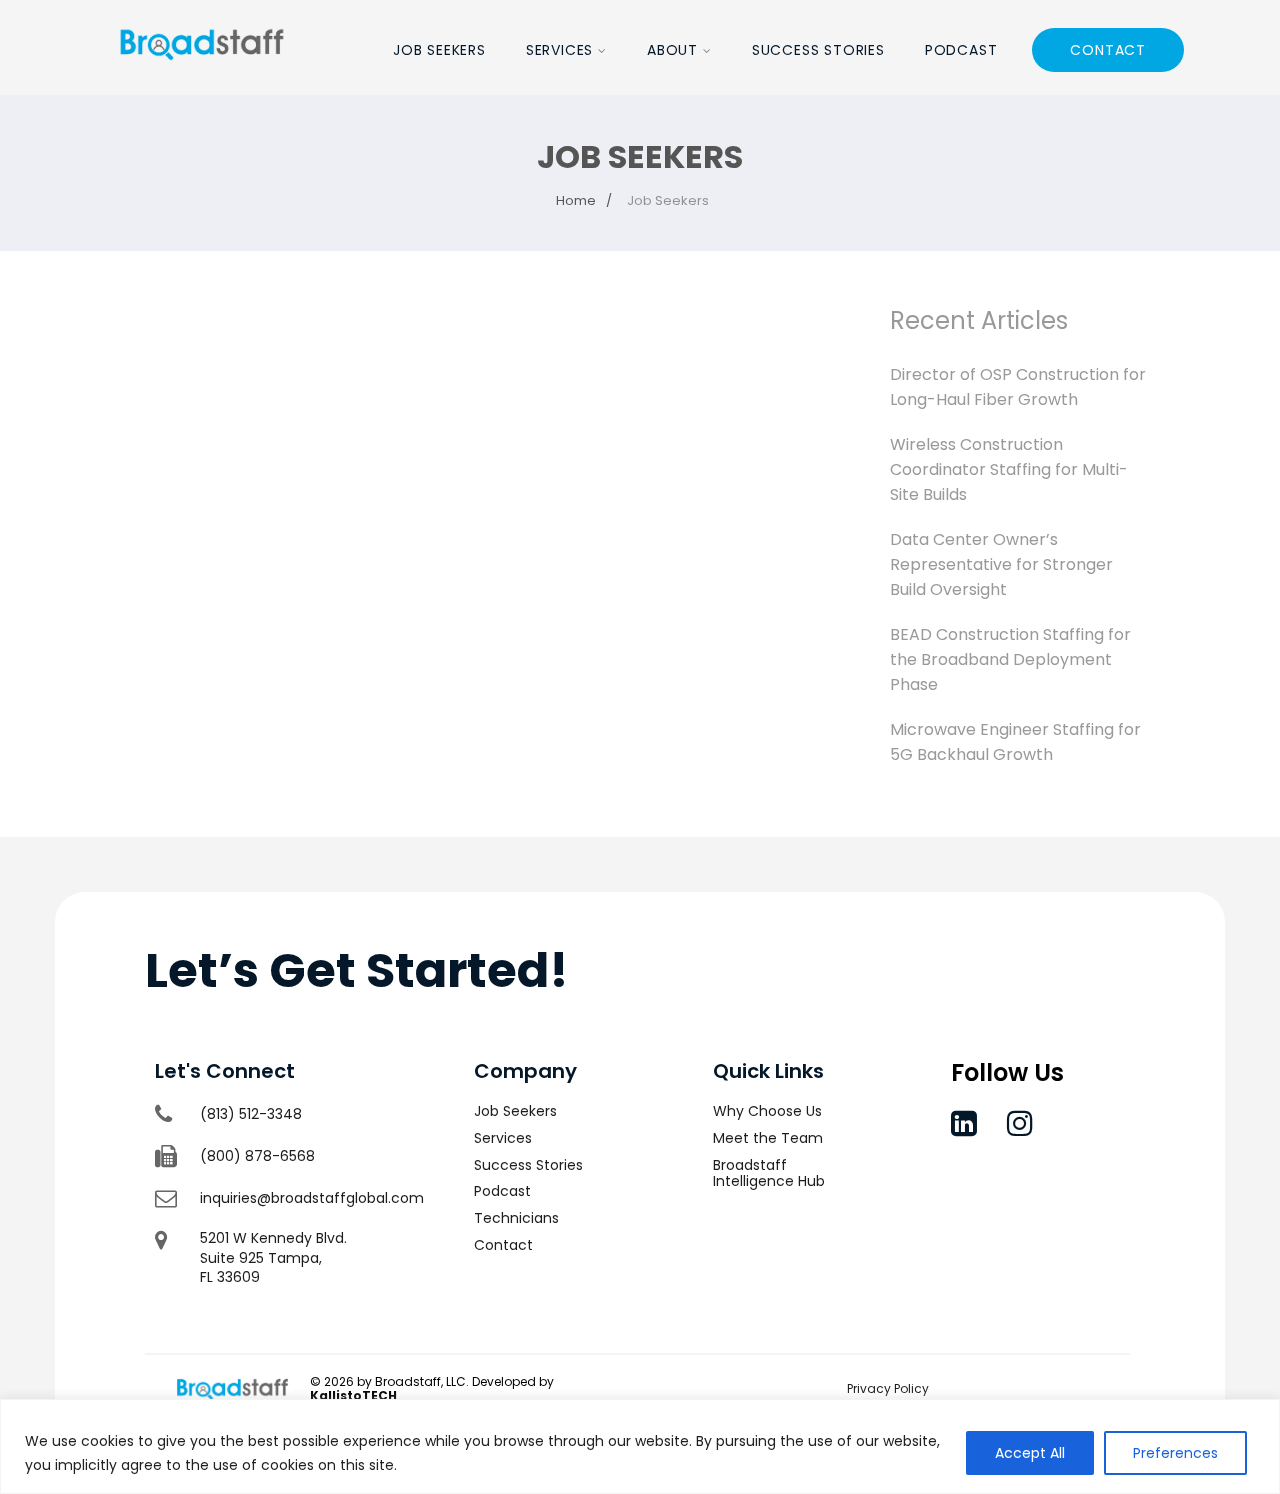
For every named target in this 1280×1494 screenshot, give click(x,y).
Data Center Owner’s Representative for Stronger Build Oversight (1001, 564)
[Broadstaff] (202, 82)
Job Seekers (439, 50)
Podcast (961, 50)
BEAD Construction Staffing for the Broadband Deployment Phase (1010, 659)
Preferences (1175, 1453)
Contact (1108, 50)
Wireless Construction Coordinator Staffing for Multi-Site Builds (1009, 469)
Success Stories (818, 50)
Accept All (1030, 1453)
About (672, 50)
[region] (640, 1446)
